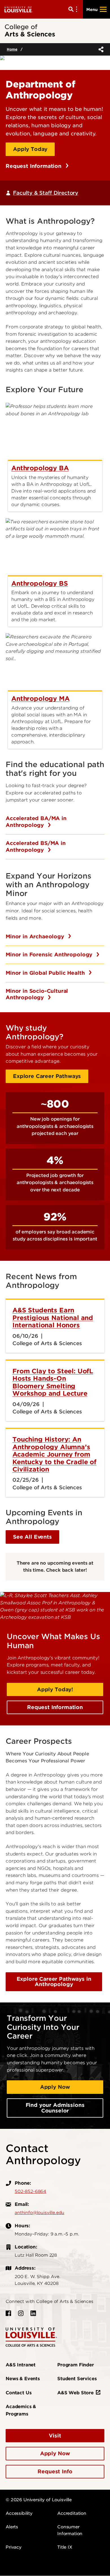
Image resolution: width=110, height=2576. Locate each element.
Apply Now (55, 2087)
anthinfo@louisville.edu (39, 2213)
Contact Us (18, 2393)
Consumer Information (70, 2530)
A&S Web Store (75, 2393)
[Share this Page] (100, 49)
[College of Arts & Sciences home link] (31, 2337)
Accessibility (19, 2513)
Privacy (14, 2547)
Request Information (34, 166)
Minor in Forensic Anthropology (50, 955)
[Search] (74, 9)
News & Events (23, 2379)
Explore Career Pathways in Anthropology (54, 1982)
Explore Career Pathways (47, 1076)
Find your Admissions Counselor (55, 2108)
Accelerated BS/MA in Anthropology (36, 846)
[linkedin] (33, 2313)
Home (12, 49)
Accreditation (72, 2513)
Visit (55, 2436)
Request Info (55, 2471)
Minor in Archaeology (36, 936)
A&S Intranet (21, 2365)
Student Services (77, 2379)
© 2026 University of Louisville (39, 2500)
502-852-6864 (30, 2191)
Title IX (65, 2547)
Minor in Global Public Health (46, 973)
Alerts (12, 2527)
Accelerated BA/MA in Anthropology (36, 822)
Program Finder (76, 2365)
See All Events (32, 1537)
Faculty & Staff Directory (46, 193)
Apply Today (30, 149)
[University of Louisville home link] (19, 9)
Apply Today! (55, 1689)
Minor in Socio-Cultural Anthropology (37, 994)
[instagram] (21, 2313)
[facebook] (8, 2313)
